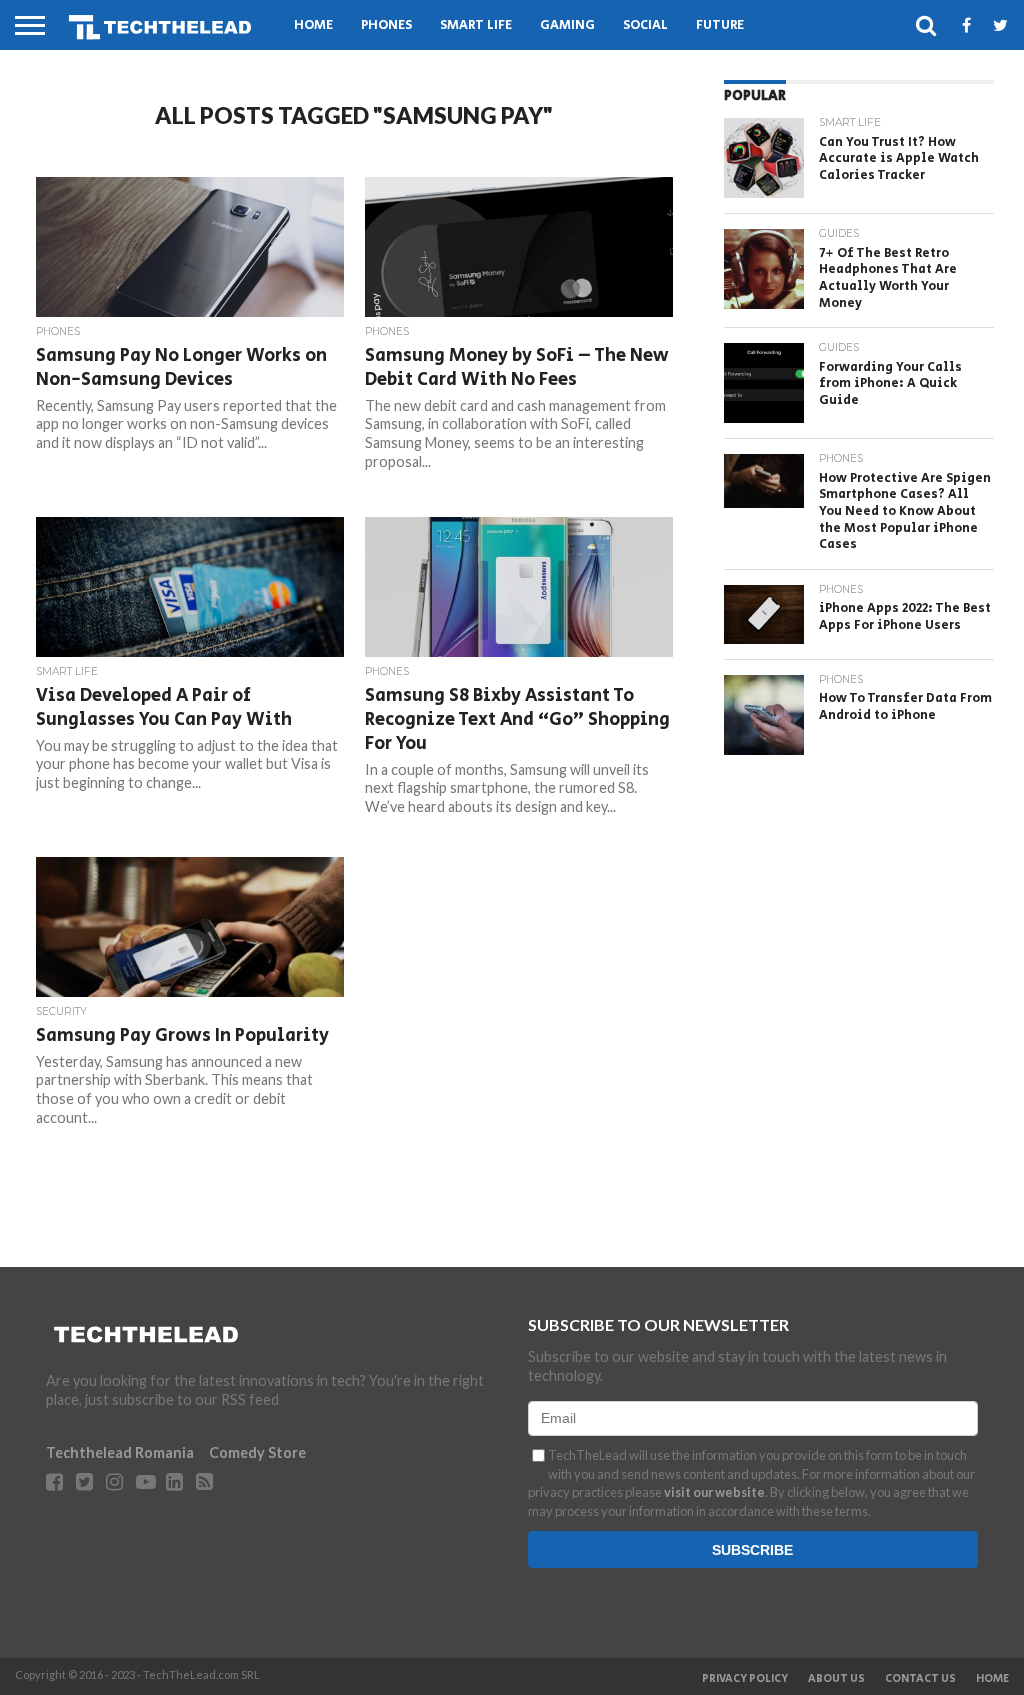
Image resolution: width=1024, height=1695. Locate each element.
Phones (386, 25)
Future (720, 25)
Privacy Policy (745, 1679)
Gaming (567, 25)
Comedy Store (257, 1452)
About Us (836, 1679)
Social (645, 25)
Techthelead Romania (120, 1452)
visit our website (714, 1492)
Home (313, 25)
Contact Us (920, 1679)
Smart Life (476, 25)
